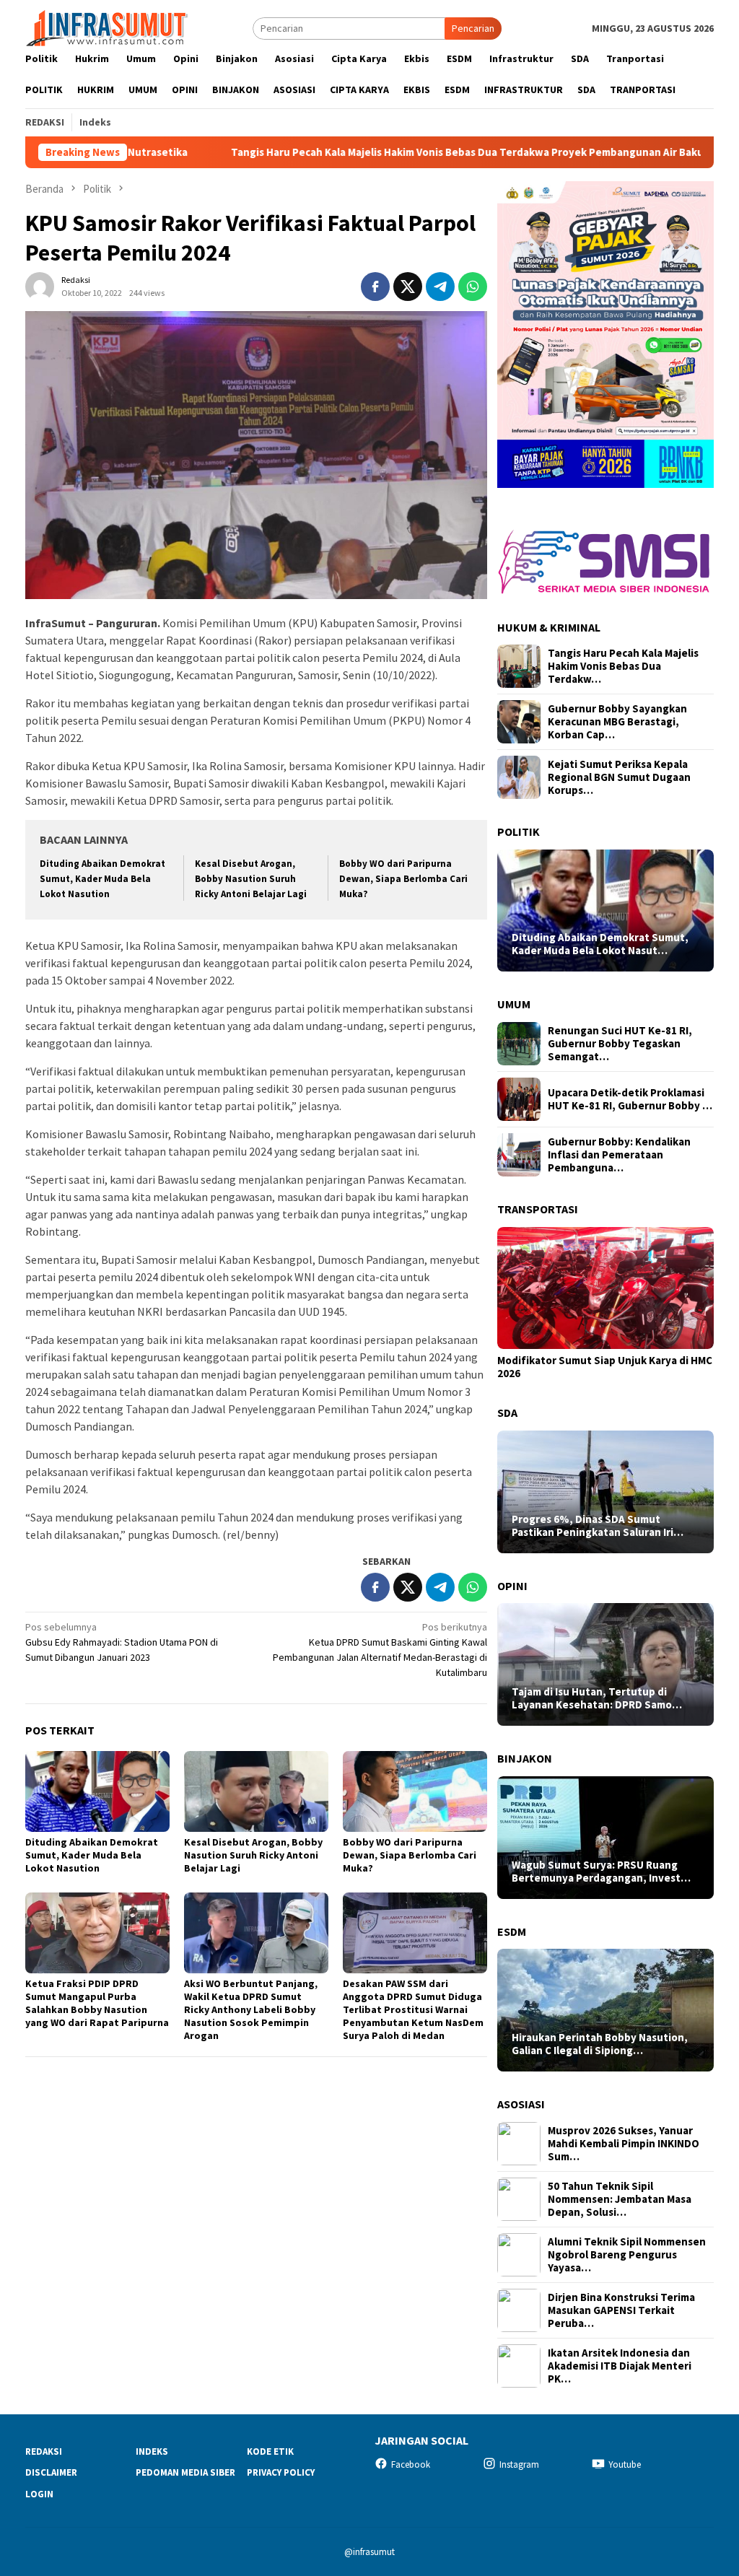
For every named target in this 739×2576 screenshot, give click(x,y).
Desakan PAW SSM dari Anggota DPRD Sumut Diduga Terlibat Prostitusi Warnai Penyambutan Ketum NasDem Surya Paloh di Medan (413, 2009)
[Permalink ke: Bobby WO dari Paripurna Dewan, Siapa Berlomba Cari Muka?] (415, 1791)
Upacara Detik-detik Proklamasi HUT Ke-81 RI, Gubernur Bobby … (630, 1099)
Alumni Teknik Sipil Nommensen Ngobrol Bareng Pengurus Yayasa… (627, 2255)
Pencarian (473, 28)
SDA (507, 1413)
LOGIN (39, 2494)
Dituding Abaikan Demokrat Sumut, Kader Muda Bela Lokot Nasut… (600, 944)
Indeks (152, 2451)
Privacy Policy (281, 2472)
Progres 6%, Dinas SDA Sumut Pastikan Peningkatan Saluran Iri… (598, 1526)
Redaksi (44, 2451)
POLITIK (519, 831)
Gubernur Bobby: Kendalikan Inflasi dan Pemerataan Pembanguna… (619, 1155)
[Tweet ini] (408, 287)
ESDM (512, 1931)
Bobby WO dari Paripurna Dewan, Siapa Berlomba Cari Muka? (403, 879)
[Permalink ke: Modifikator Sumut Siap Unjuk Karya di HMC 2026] (605, 1288)
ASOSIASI (521, 2104)
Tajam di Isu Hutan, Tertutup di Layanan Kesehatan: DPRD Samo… (597, 1698)
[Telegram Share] (440, 287)
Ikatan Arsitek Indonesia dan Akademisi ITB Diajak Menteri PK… (620, 2366)
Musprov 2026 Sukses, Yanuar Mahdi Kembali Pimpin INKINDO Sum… (624, 2144)
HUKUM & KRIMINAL (549, 627)
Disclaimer (51, 2472)
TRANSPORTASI (538, 1209)
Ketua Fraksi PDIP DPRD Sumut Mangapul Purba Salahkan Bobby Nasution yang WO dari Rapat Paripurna (97, 2003)
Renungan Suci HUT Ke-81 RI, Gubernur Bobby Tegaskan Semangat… (620, 1044)
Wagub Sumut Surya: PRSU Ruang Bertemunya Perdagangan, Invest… (601, 1872)
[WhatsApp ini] (473, 287)
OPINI (512, 1586)
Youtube (625, 2464)
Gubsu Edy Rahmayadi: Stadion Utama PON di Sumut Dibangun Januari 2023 (122, 1642)
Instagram (519, 2464)
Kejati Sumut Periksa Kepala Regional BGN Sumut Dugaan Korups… (619, 777)
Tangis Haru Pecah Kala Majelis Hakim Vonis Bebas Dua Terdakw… (623, 666)
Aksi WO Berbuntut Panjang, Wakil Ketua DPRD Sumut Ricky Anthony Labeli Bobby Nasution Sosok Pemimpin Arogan (251, 2009)
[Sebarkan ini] (375, 287)
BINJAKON (525, 1758)
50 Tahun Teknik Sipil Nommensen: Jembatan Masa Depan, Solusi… (620, 2199)
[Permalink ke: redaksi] (40, 285)
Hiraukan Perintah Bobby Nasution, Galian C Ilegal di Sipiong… (600, 2044)
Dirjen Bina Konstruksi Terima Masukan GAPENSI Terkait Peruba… (621, 2310)
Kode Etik (270, 2451)
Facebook (411, 2464)
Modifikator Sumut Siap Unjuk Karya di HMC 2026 (605, 1367)
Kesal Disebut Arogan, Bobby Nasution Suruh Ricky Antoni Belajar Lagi (251, 879)
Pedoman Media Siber (185, 2472)
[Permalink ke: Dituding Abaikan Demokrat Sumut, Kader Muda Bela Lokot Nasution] (97, 1791)
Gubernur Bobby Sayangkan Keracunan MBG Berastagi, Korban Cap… (617, 722)
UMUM (514, 1004)
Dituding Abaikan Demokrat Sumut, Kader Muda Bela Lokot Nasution (102, 879)
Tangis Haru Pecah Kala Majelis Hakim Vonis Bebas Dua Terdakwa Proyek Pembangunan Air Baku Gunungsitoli (369, 152)
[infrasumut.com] (108, 27)
